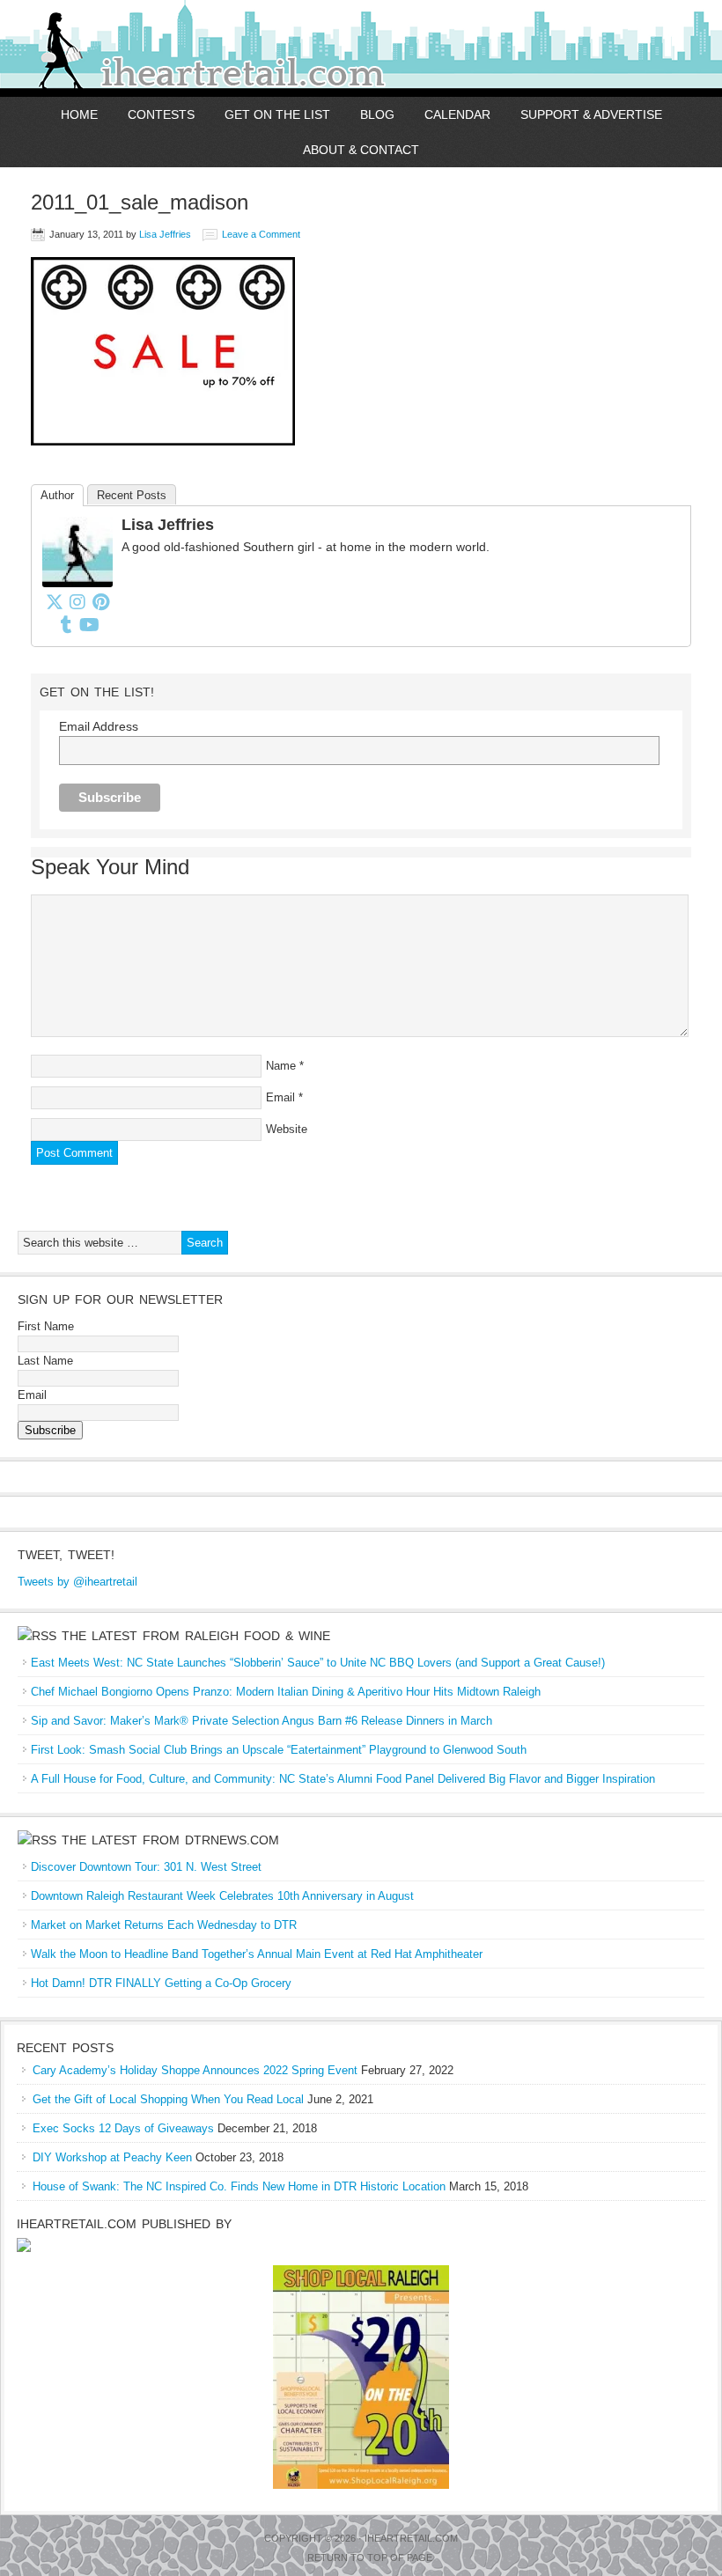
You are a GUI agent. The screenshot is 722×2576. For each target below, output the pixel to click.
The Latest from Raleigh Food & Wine (196, 1636)
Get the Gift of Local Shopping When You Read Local (168, 2099)
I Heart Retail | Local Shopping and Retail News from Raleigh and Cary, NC (205, 48)
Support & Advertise (591, 114)
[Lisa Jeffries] (77, 583)
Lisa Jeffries (165, 234)
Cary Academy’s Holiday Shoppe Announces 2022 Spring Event (195, 2070)
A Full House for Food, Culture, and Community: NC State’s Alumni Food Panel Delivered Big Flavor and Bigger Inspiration (343, 1779)
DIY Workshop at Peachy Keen (112, 2157)
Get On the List (277, 114)
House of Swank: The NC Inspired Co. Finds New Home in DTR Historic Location (239, 2186)
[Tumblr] (66, 624)
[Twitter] (55, 601)
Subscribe (50, 1430)
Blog (377, 114)
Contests (161, 114)
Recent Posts (132, 495)
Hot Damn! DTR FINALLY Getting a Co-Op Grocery (161, 1983)
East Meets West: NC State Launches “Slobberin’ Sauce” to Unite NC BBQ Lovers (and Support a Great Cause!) (318, 1663)
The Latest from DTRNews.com (170, 1840)
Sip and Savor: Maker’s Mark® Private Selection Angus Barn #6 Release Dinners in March (262, 1721)
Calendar (457, 114)
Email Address (99, 726)
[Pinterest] (100, 601)
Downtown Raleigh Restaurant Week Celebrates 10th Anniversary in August (222, 1896)
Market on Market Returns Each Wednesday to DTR (164, 1925)
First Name (46, 1326)
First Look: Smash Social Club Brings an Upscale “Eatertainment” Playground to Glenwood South (279, 1750)
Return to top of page (370, 2558)
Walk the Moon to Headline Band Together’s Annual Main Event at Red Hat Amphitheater (257, 1954)
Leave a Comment (261, 234)
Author (57, 495)
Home (79, 114)
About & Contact (361, 150)
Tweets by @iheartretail (77, 1582)
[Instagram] (77, 601)
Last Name (45, 1361)
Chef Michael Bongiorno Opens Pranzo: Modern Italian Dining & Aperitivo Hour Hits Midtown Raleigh (286, 1692)
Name (281, 1066)
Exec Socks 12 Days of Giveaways (123, 2128)
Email (280, 1097)
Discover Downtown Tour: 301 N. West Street (146, 1867)
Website (287, 1129)
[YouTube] (89, 624)
